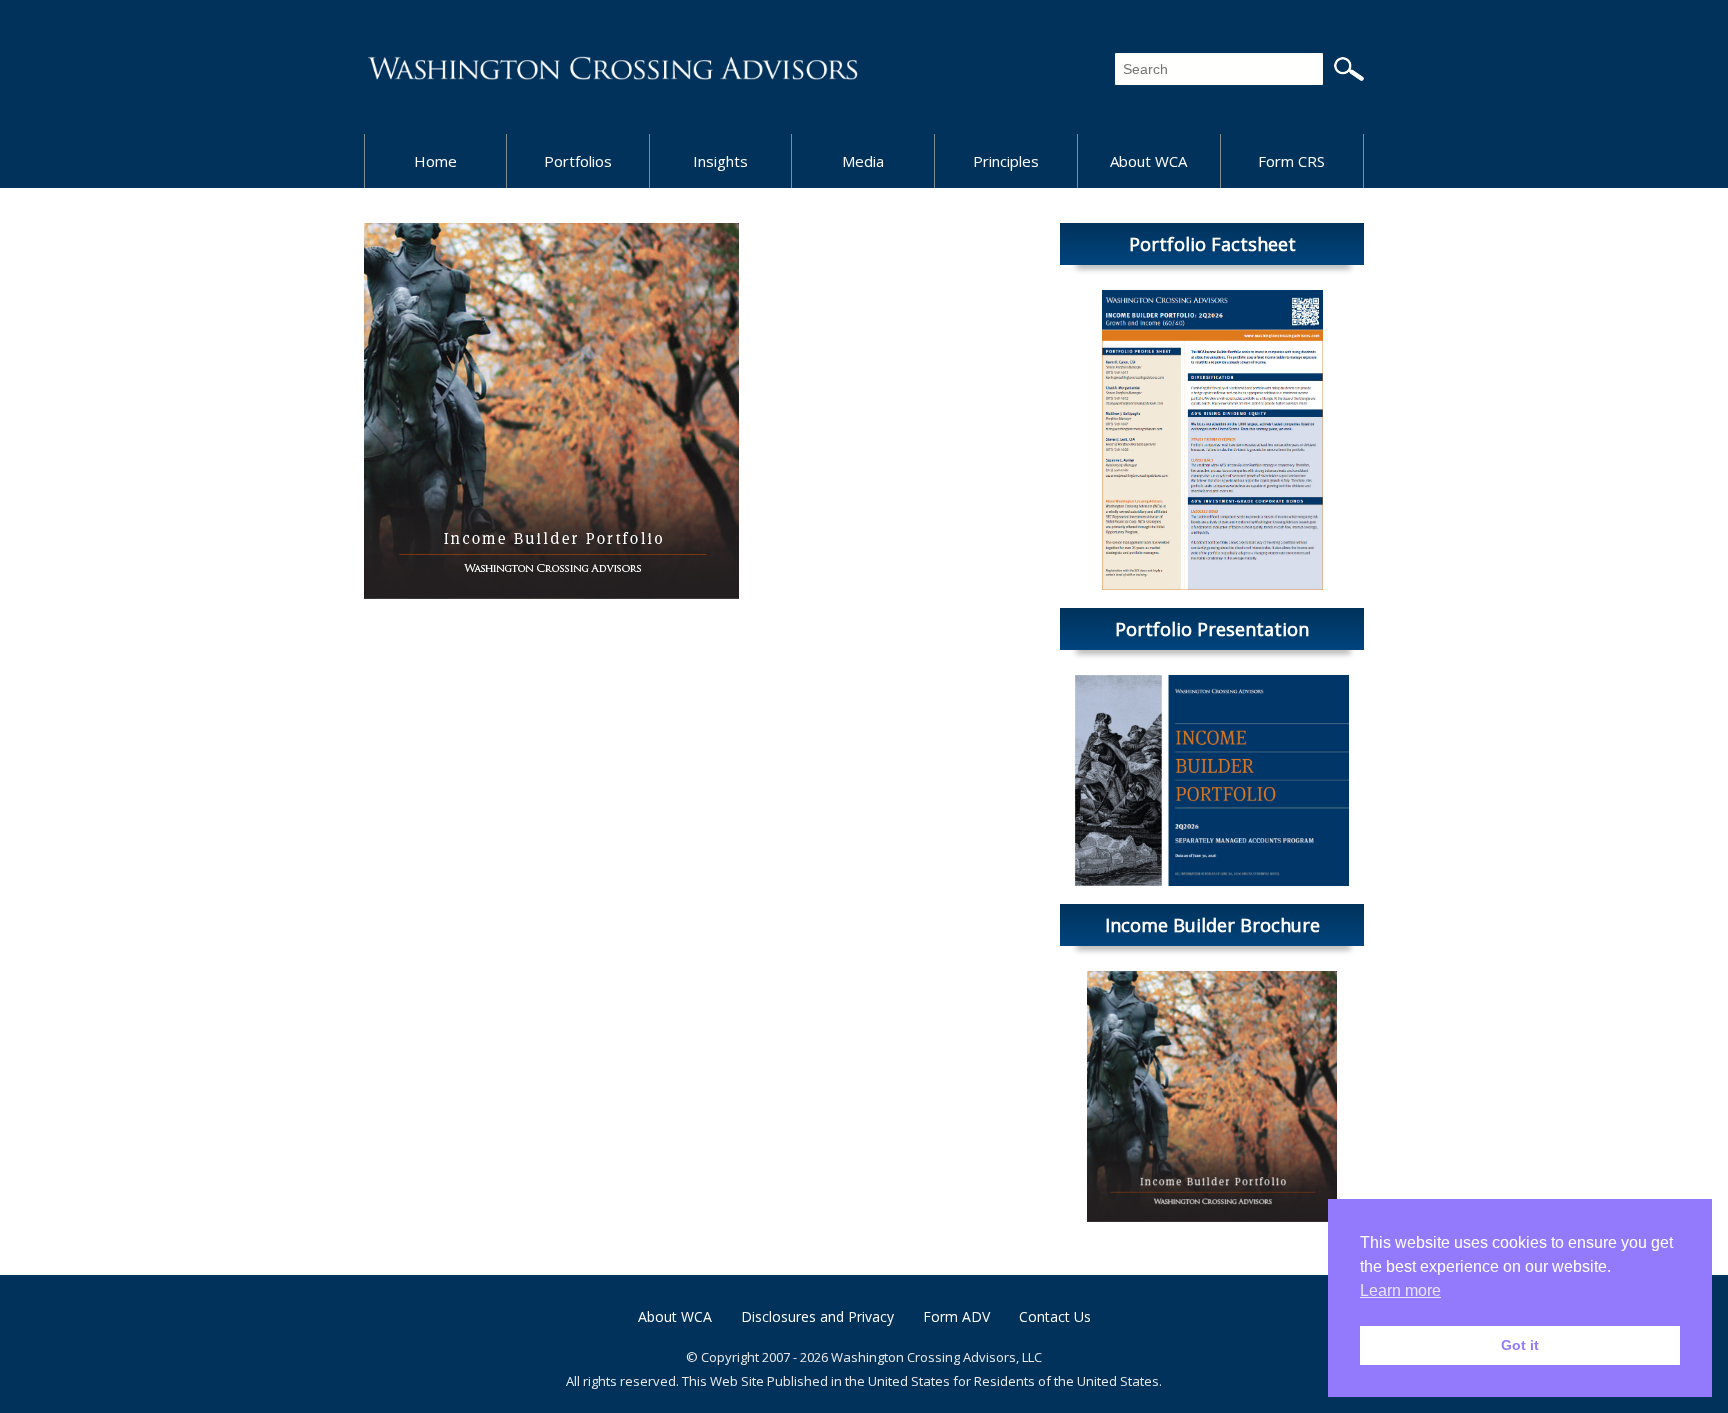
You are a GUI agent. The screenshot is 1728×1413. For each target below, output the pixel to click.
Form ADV (956, 1316)
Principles (1006, 161)
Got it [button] (1520, 1345)
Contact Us (1055, 1316)
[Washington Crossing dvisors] (614, 66)
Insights (720, 161)
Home (435, 161)
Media (863, 161)
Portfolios (578, 161)
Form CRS (1291, 161)
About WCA (1148, 161)
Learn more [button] (1400, 1290)
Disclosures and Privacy (817, 1316)
